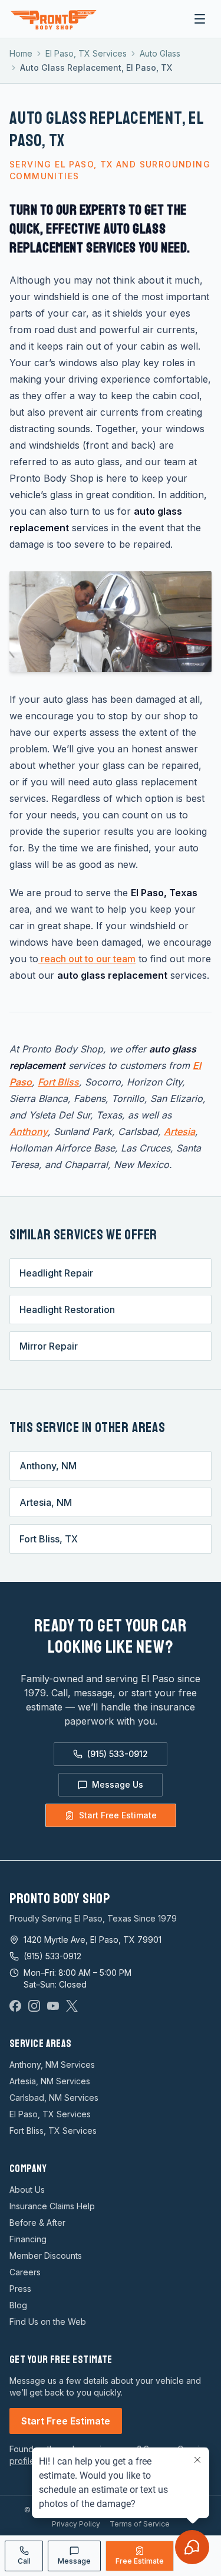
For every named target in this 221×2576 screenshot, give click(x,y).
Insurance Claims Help (52, 2206)
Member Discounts (46, 2256)
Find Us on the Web (48, 2322)
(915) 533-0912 (118, 1754)
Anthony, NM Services (52, 2065)
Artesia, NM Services (50, 2081)
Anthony (29, 1131)
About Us (27, 2190)
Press (20, 2289)
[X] (72, 2006)
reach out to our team (87, 959)
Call (24, 2561)
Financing (28, 2239)
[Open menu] (200, 19)
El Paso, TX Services (86, 53)
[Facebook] (15, 2006)
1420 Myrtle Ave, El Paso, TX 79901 (93, 1940)
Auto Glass (160, 53)
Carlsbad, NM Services (54, 2098)
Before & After (37, 2223)
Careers (25, 2272)
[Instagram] (34, 2006)
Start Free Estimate (118, 1815)
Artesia (179, 1131)
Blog (18, 2305)
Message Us (118, 1784)
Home (21, 53)
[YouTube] (53, 2006)
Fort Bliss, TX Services (53, 2131)
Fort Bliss (58, 1082)
